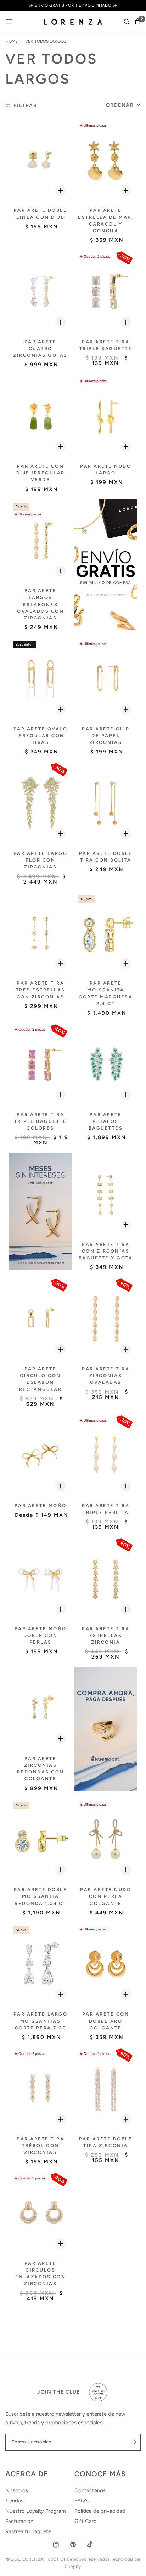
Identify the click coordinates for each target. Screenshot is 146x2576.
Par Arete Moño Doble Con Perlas (41, 1635)
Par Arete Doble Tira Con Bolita (106, 857)
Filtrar (25, 105)
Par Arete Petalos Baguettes (106, 1121)
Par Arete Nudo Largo (106, 470)
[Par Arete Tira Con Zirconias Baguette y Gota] (106, 1194)
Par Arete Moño (41, 1506)
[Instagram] (56, 2545)
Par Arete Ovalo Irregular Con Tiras (41, 736)
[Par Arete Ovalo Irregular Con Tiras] (40, 679)
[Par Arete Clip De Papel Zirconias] (106, 679)
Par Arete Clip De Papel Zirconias (106, 736)
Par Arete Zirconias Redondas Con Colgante (41, 1769)
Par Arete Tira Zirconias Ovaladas (106, 1376)
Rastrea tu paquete (28, 2531)
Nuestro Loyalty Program (36, 2511)
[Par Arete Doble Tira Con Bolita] (106, 803)
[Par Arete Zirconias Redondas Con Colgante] (40, 1708)
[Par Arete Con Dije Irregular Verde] (40, 416)
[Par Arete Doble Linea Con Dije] (40, 160)
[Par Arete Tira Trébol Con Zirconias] (40, 2089)
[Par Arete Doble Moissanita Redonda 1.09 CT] (40, 1840)
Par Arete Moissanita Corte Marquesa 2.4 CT (106, 993)
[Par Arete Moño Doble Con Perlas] (40, 1578)
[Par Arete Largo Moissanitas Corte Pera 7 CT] (40, 1964)
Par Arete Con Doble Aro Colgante (106, 2021)
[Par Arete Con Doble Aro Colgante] (106, 1964)
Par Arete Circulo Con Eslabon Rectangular (41, 1379)
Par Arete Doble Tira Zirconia (106, 2142)
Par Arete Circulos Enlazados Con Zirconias (41, 2274)
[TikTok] (90, 2545)
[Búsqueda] (127, 22)
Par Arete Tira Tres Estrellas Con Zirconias (41, 990)
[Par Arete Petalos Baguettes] (106, 1064)
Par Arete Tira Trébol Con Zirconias (40, 2146)
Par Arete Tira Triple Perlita (106, 1509)
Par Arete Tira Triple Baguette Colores (41, 1121)
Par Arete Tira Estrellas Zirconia (106, 1635)
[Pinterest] (73, 2545)
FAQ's (82, 2501)
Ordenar (120, 105)
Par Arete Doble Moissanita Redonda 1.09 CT (41, 1896)
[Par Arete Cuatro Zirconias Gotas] (40, 292)
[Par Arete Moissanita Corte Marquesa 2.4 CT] (106, 933)
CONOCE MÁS (100, 2474)
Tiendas (14, 2501)
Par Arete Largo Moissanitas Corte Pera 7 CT (41, 2021)
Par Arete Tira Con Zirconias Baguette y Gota (106, 1251)
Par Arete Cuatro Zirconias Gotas (40, 348)
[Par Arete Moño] (40, 1455)
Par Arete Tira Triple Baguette (106, 345)
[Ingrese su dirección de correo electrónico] (134, 2442)
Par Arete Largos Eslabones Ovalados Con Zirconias (40, 604)
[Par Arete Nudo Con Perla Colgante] (106, 1840)
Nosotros (17, 2490)
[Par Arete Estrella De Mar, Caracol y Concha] (106, 160)
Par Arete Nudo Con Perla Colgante (106, 1896)
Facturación (19, 2521)
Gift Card (86, 2521)
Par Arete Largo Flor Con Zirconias (41, 860)
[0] (136, 22)
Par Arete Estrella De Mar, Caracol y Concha (106, 220)
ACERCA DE (27, 2474)
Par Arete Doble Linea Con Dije (41, 214)
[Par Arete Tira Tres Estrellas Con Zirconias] (40, 933)
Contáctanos (90, 2490)
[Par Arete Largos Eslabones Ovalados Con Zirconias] (40, 541)
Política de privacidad (100, 2511)
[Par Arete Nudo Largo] (106, 416)
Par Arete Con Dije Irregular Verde (41, 473)
